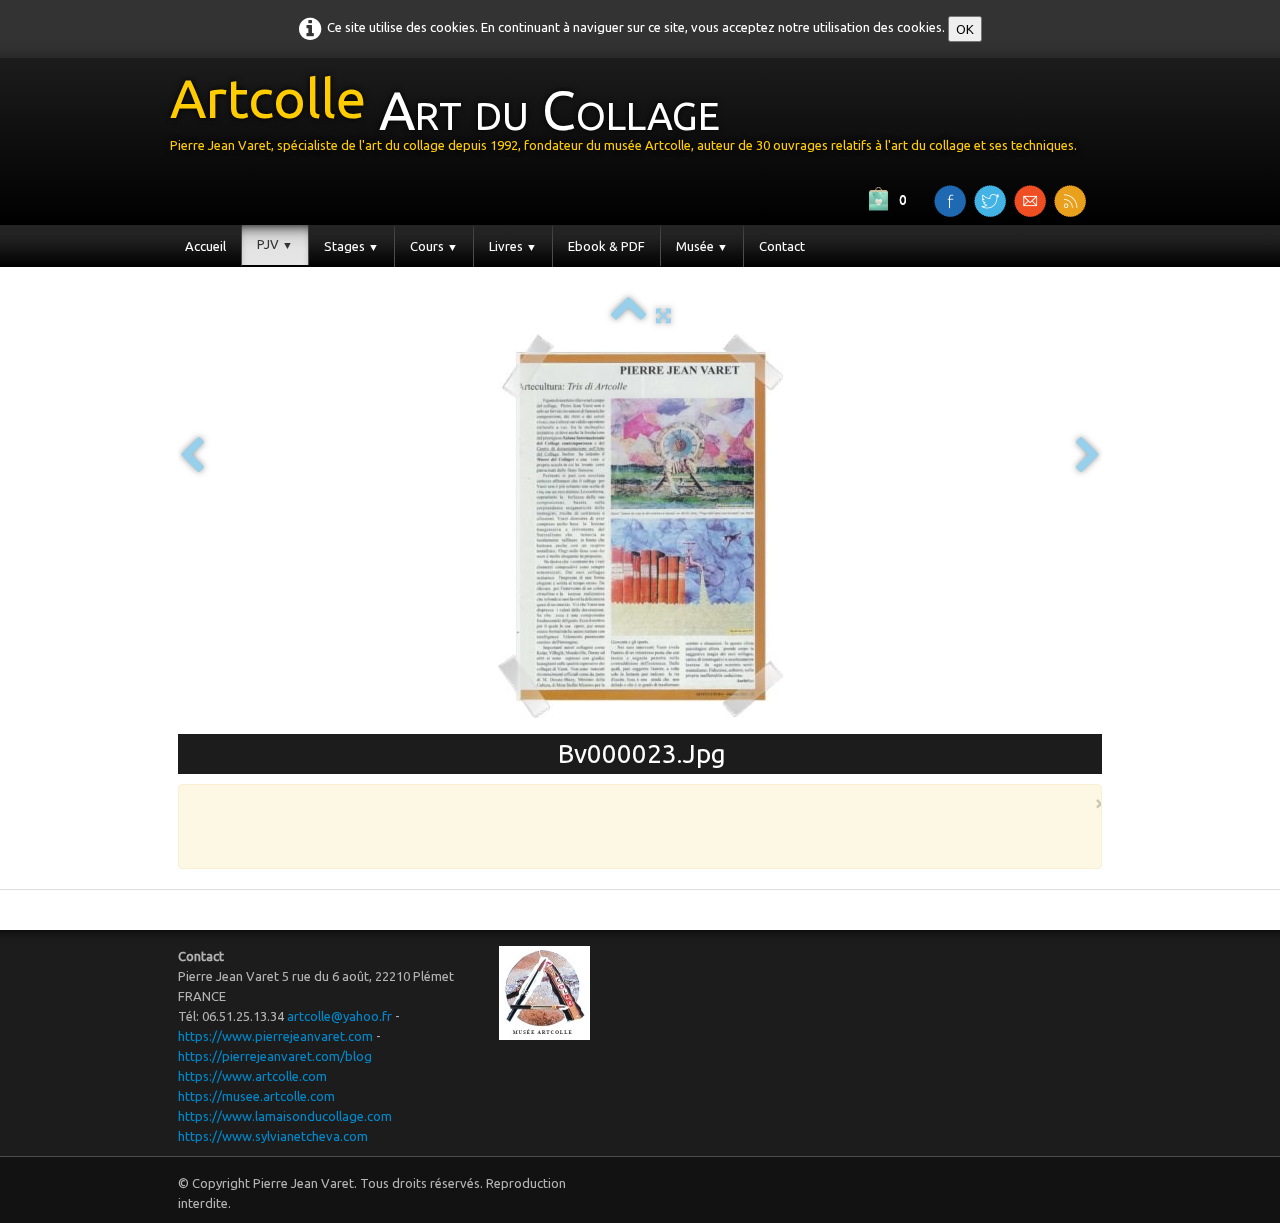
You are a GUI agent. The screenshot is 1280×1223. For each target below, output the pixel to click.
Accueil (205, 246)
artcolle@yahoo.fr (339, 1016)
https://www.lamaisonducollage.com (285, 1116)
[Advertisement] (635, 825)
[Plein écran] (663, 315)
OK (965, 29)
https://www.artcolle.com (252, 1076)
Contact (782, 246)
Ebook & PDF (606, 246)
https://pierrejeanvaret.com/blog (275, 1056)
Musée (702, 246)
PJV (275, 244)
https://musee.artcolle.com (256, 1096)
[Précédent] (192, 456)
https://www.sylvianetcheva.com (273, 1136)
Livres (513, 246)
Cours (434, 246)
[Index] (628, 315)
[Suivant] (1088, 456)
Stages (351, 246)
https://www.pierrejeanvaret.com (275, 1036)
